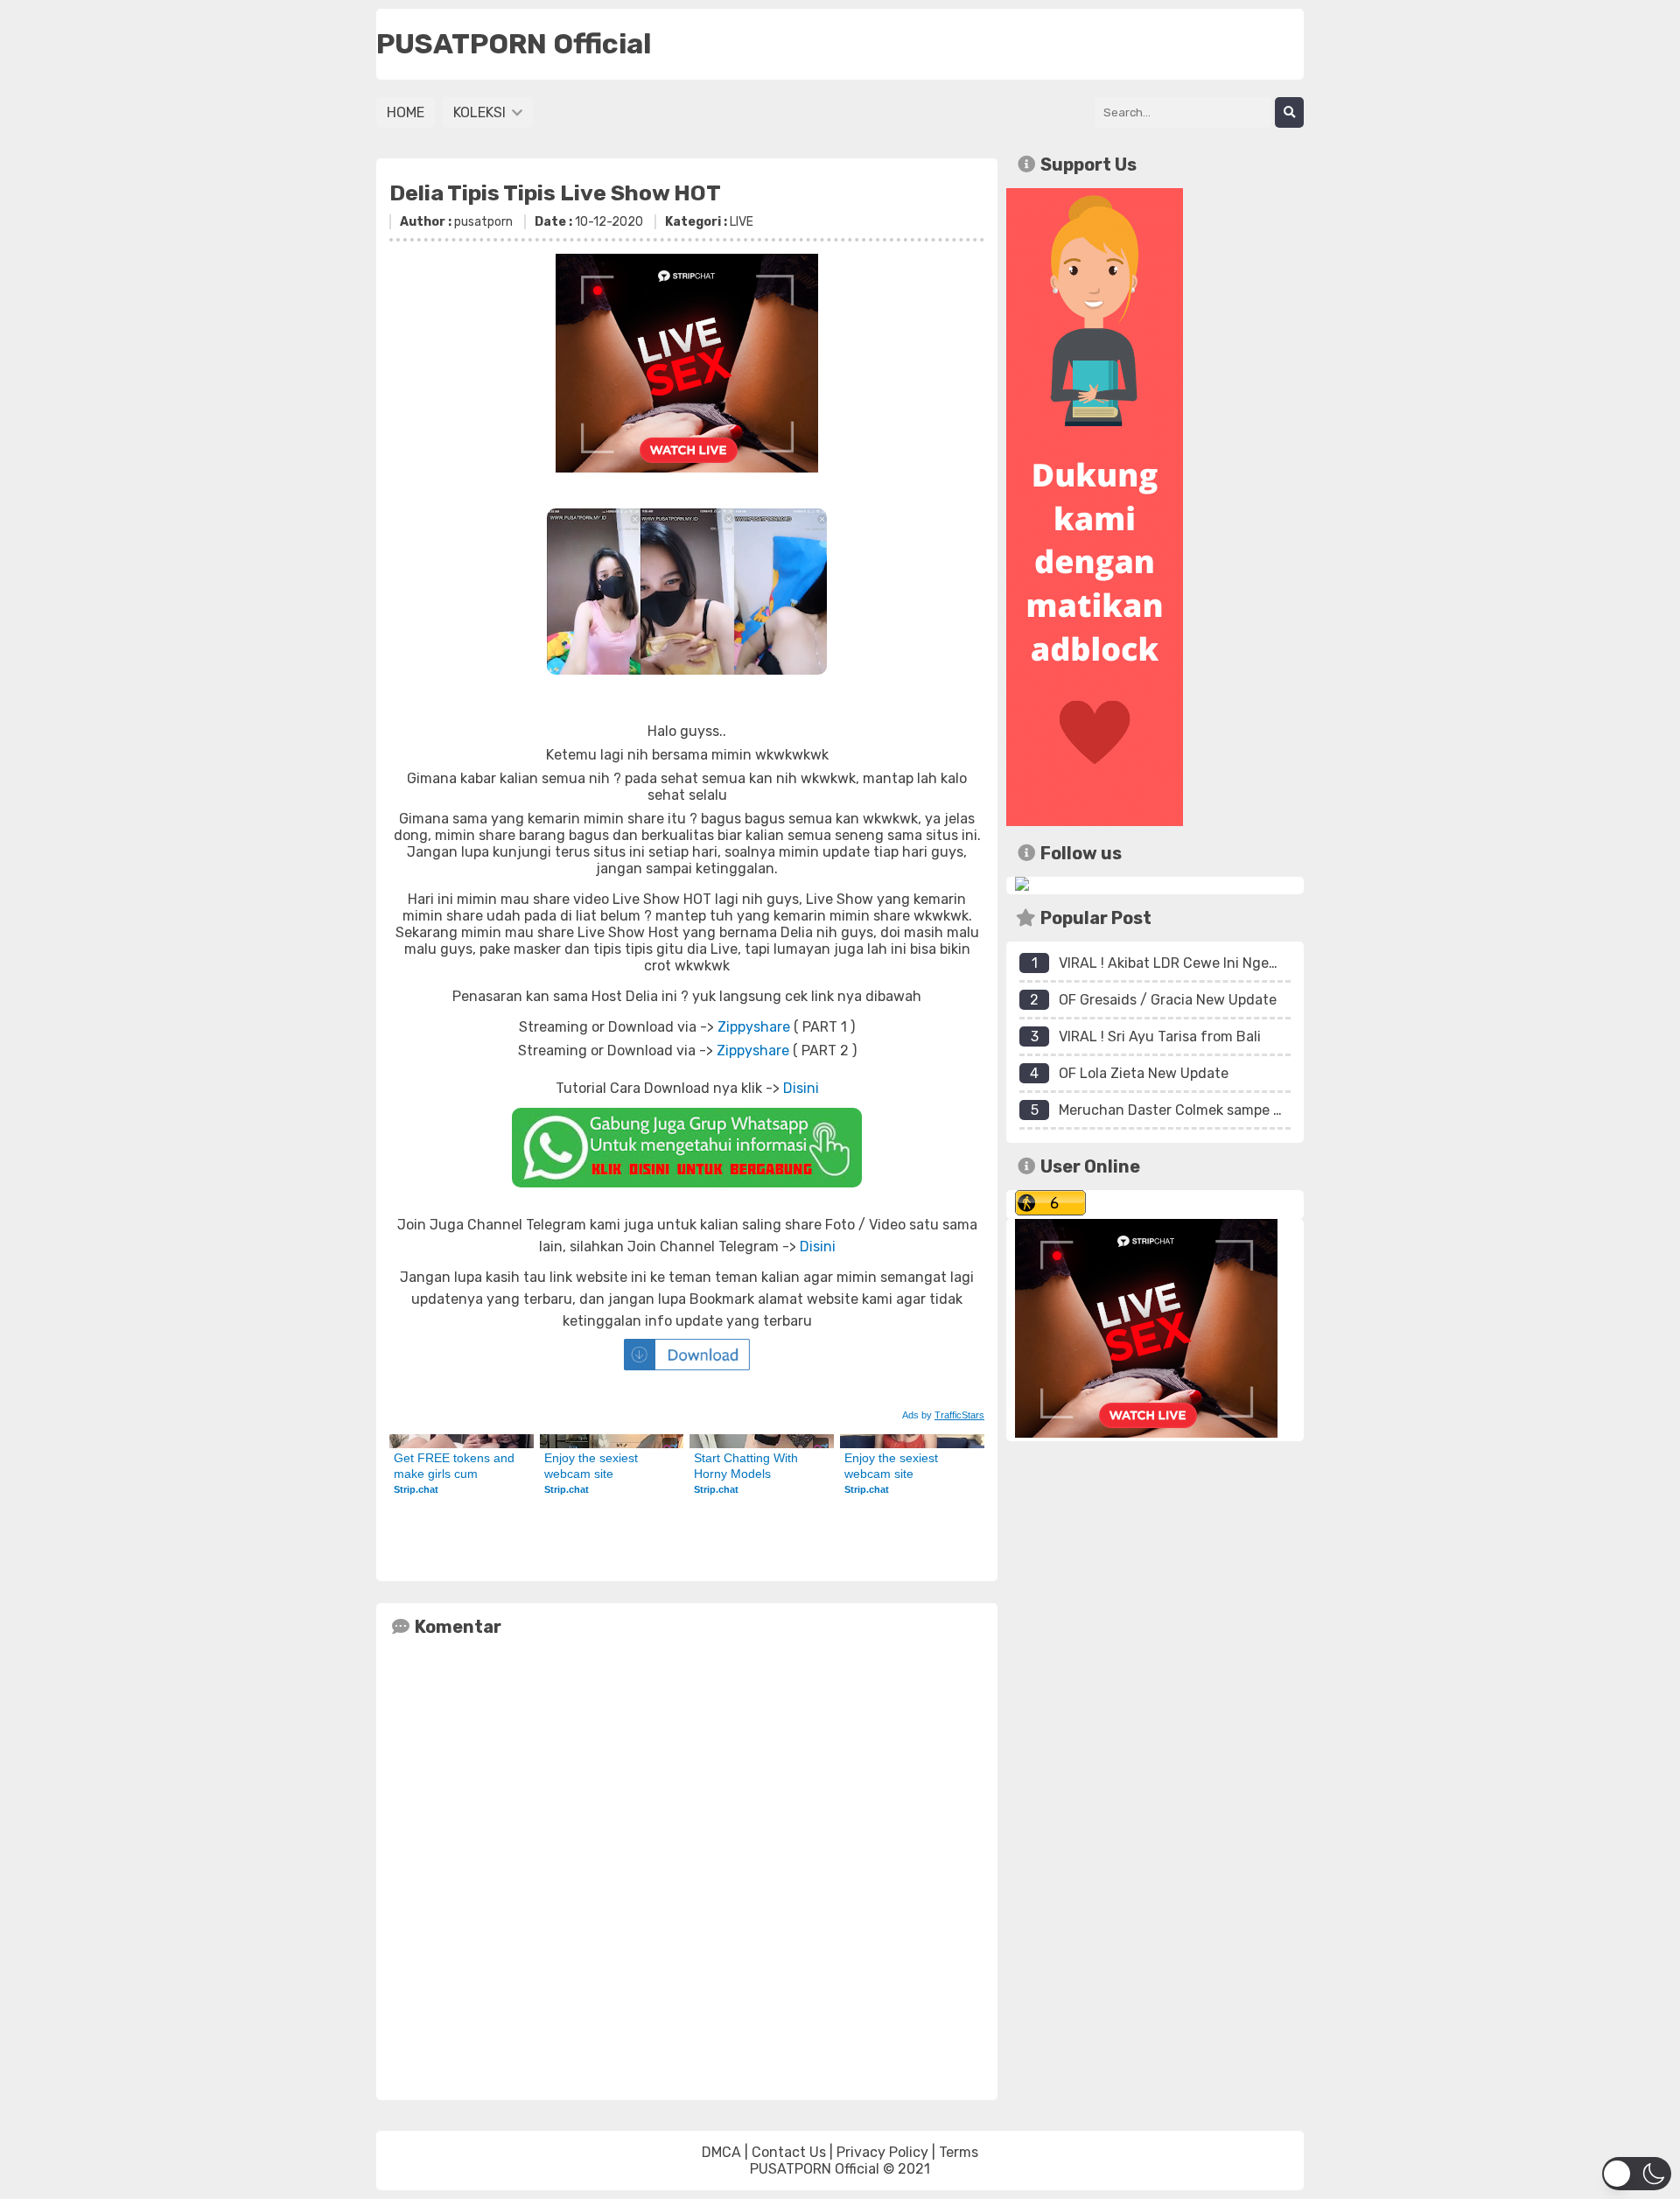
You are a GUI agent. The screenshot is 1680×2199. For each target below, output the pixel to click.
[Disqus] (687, 1865)
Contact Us (789, 2152)
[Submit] (1289, 112)
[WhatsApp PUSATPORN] (687, 1148)
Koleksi (481, 112)
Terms (959, 2152)
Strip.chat (416, 1489)
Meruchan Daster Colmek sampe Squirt (1186, 1110)
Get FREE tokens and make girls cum (456, 1466)
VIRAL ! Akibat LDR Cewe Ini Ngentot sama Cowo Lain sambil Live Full (1285, 963)
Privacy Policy (882, 2152)
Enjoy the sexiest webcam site (593, 1466)
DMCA (721, 2152)
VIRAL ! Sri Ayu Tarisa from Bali (1160, 1036)
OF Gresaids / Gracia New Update (1168, 1000)
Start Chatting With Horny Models (748, 1466)
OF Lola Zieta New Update (1144, 1073)
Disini (801, 1088)
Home (406, 112)
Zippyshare (754, 1027)
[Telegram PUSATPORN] (1022, 886)
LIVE (742, 222)
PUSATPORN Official (815, 2169)
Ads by (943, 1415)
